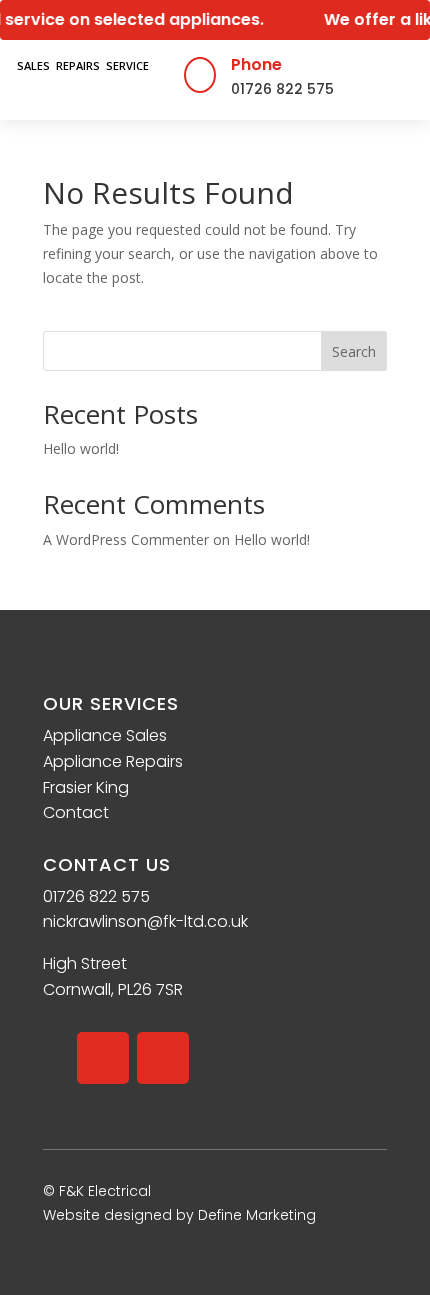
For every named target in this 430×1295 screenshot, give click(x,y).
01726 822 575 (282, 89)
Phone (256, 64)
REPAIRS (78, 65)
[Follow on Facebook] (103, 1058)
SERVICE (127, 65)
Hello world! (81, 448)
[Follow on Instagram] (163, 1058)
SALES (33, 65)
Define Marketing (257, 1215)
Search (354, 351)
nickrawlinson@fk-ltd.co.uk (145, 921)
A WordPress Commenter (126, 539)
